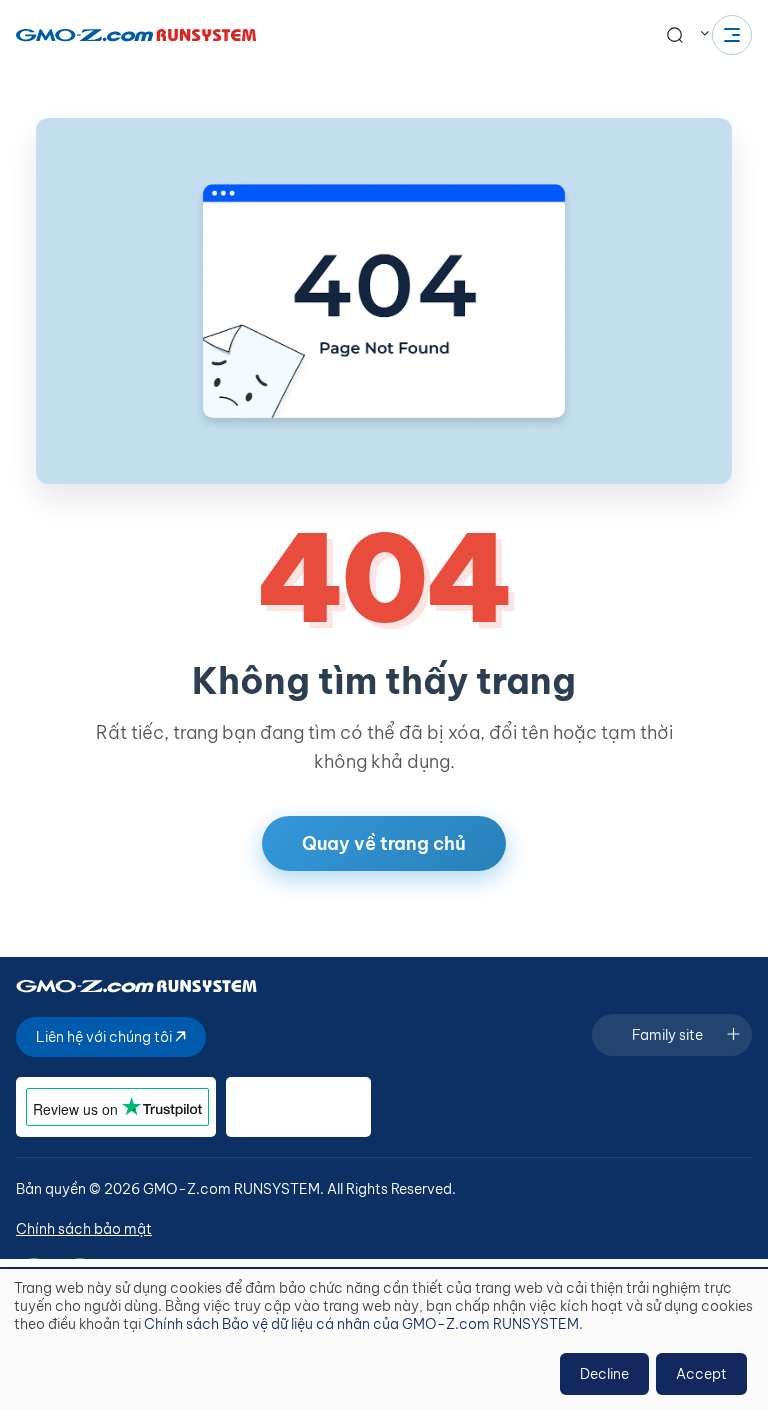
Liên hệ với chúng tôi (105, 1037)
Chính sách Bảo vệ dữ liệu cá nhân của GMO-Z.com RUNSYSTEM (361, 1324)
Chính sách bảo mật (84, 1229)
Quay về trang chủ (384, 843)
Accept (701, 1374)
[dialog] (384, 1339)
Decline (604, 1374)
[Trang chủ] (136, 35)
